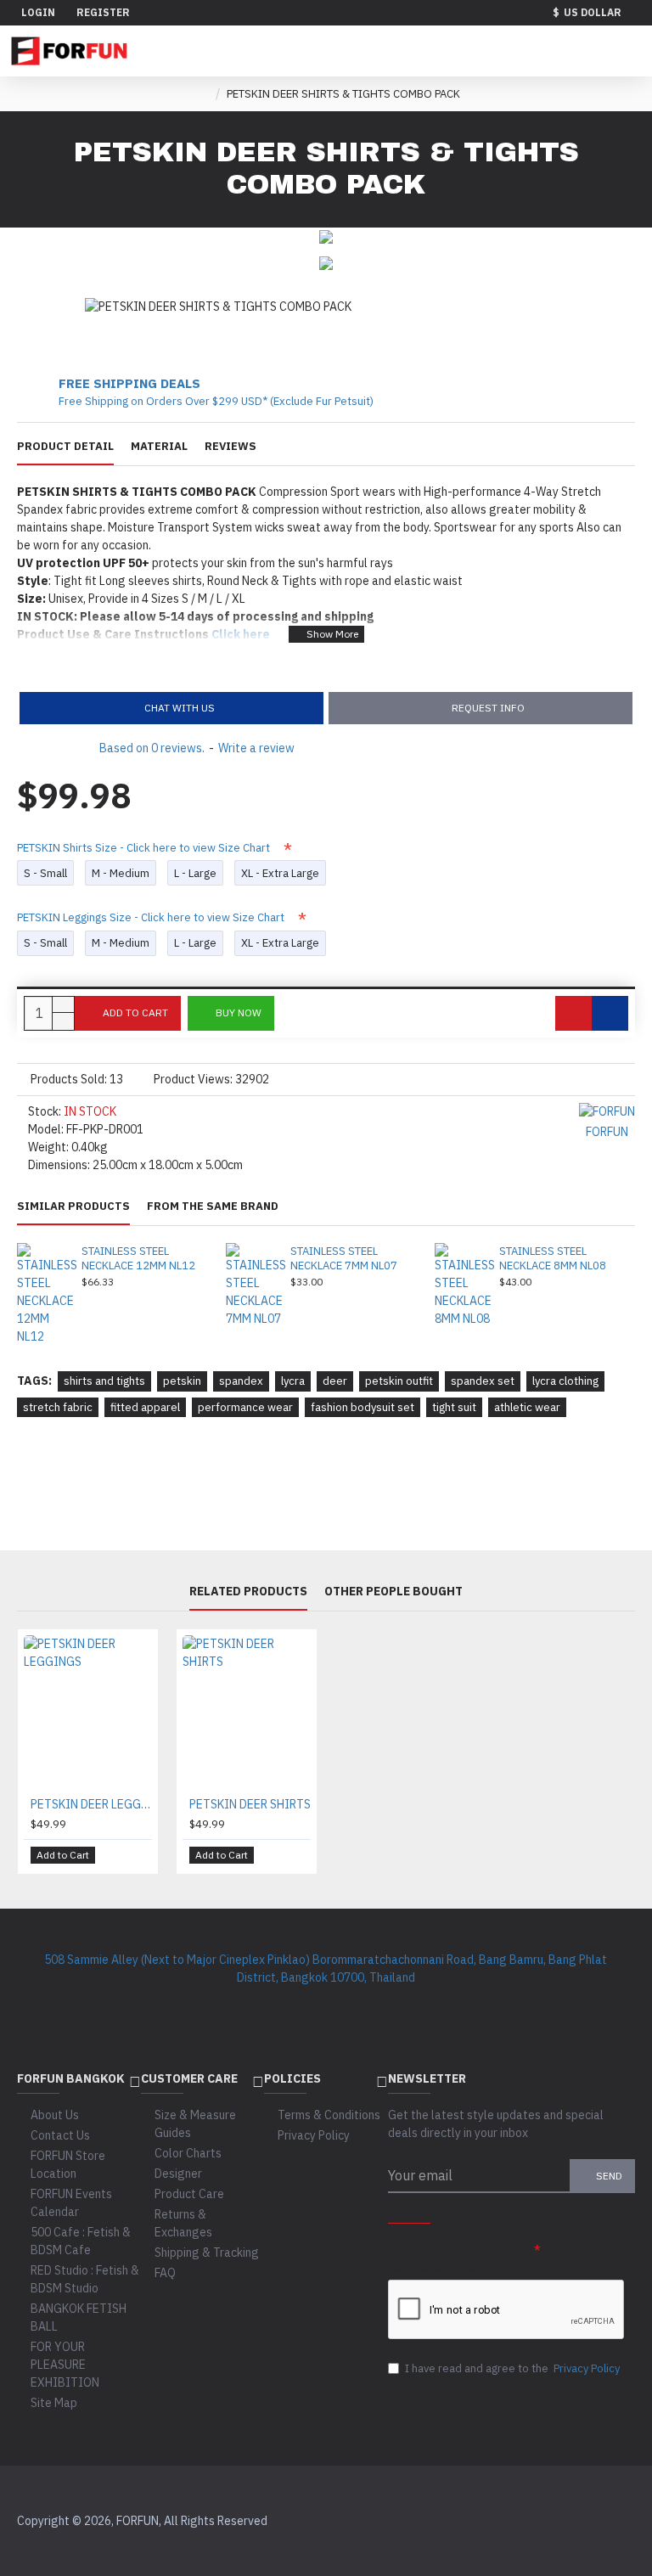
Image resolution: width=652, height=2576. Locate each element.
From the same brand (213, 1206)
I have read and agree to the (512, 2368)
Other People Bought (393, 1592)
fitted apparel (145, 1407)
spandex (241, 1381)
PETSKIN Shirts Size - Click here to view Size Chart (145, 848)
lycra (293, 1381)
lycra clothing (565, 1381)
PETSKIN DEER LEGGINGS (91, 1804)
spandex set (483, 1381)
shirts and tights (104, 1381)
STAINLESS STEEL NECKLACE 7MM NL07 (344, 1259)
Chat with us (180, 708)
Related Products (248, 1592)
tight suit (454, 1407)
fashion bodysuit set (363, 1407)
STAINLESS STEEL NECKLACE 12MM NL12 (138, 1259)
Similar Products (73, 1206)
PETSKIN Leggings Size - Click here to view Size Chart (152, 917)
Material (159, 447)
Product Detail (65, 447)
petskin (182, 1381)
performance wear (245, 1407)
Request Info (488, 708)
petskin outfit (399, 1381)
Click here (241, 634)
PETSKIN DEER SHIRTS (250, 1804)
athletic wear (527, 1407)
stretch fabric (58, 1407)
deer (335, 1381)
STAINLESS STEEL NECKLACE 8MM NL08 (553, 1259)
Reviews (230, 447)
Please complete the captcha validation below (451, 2259)
